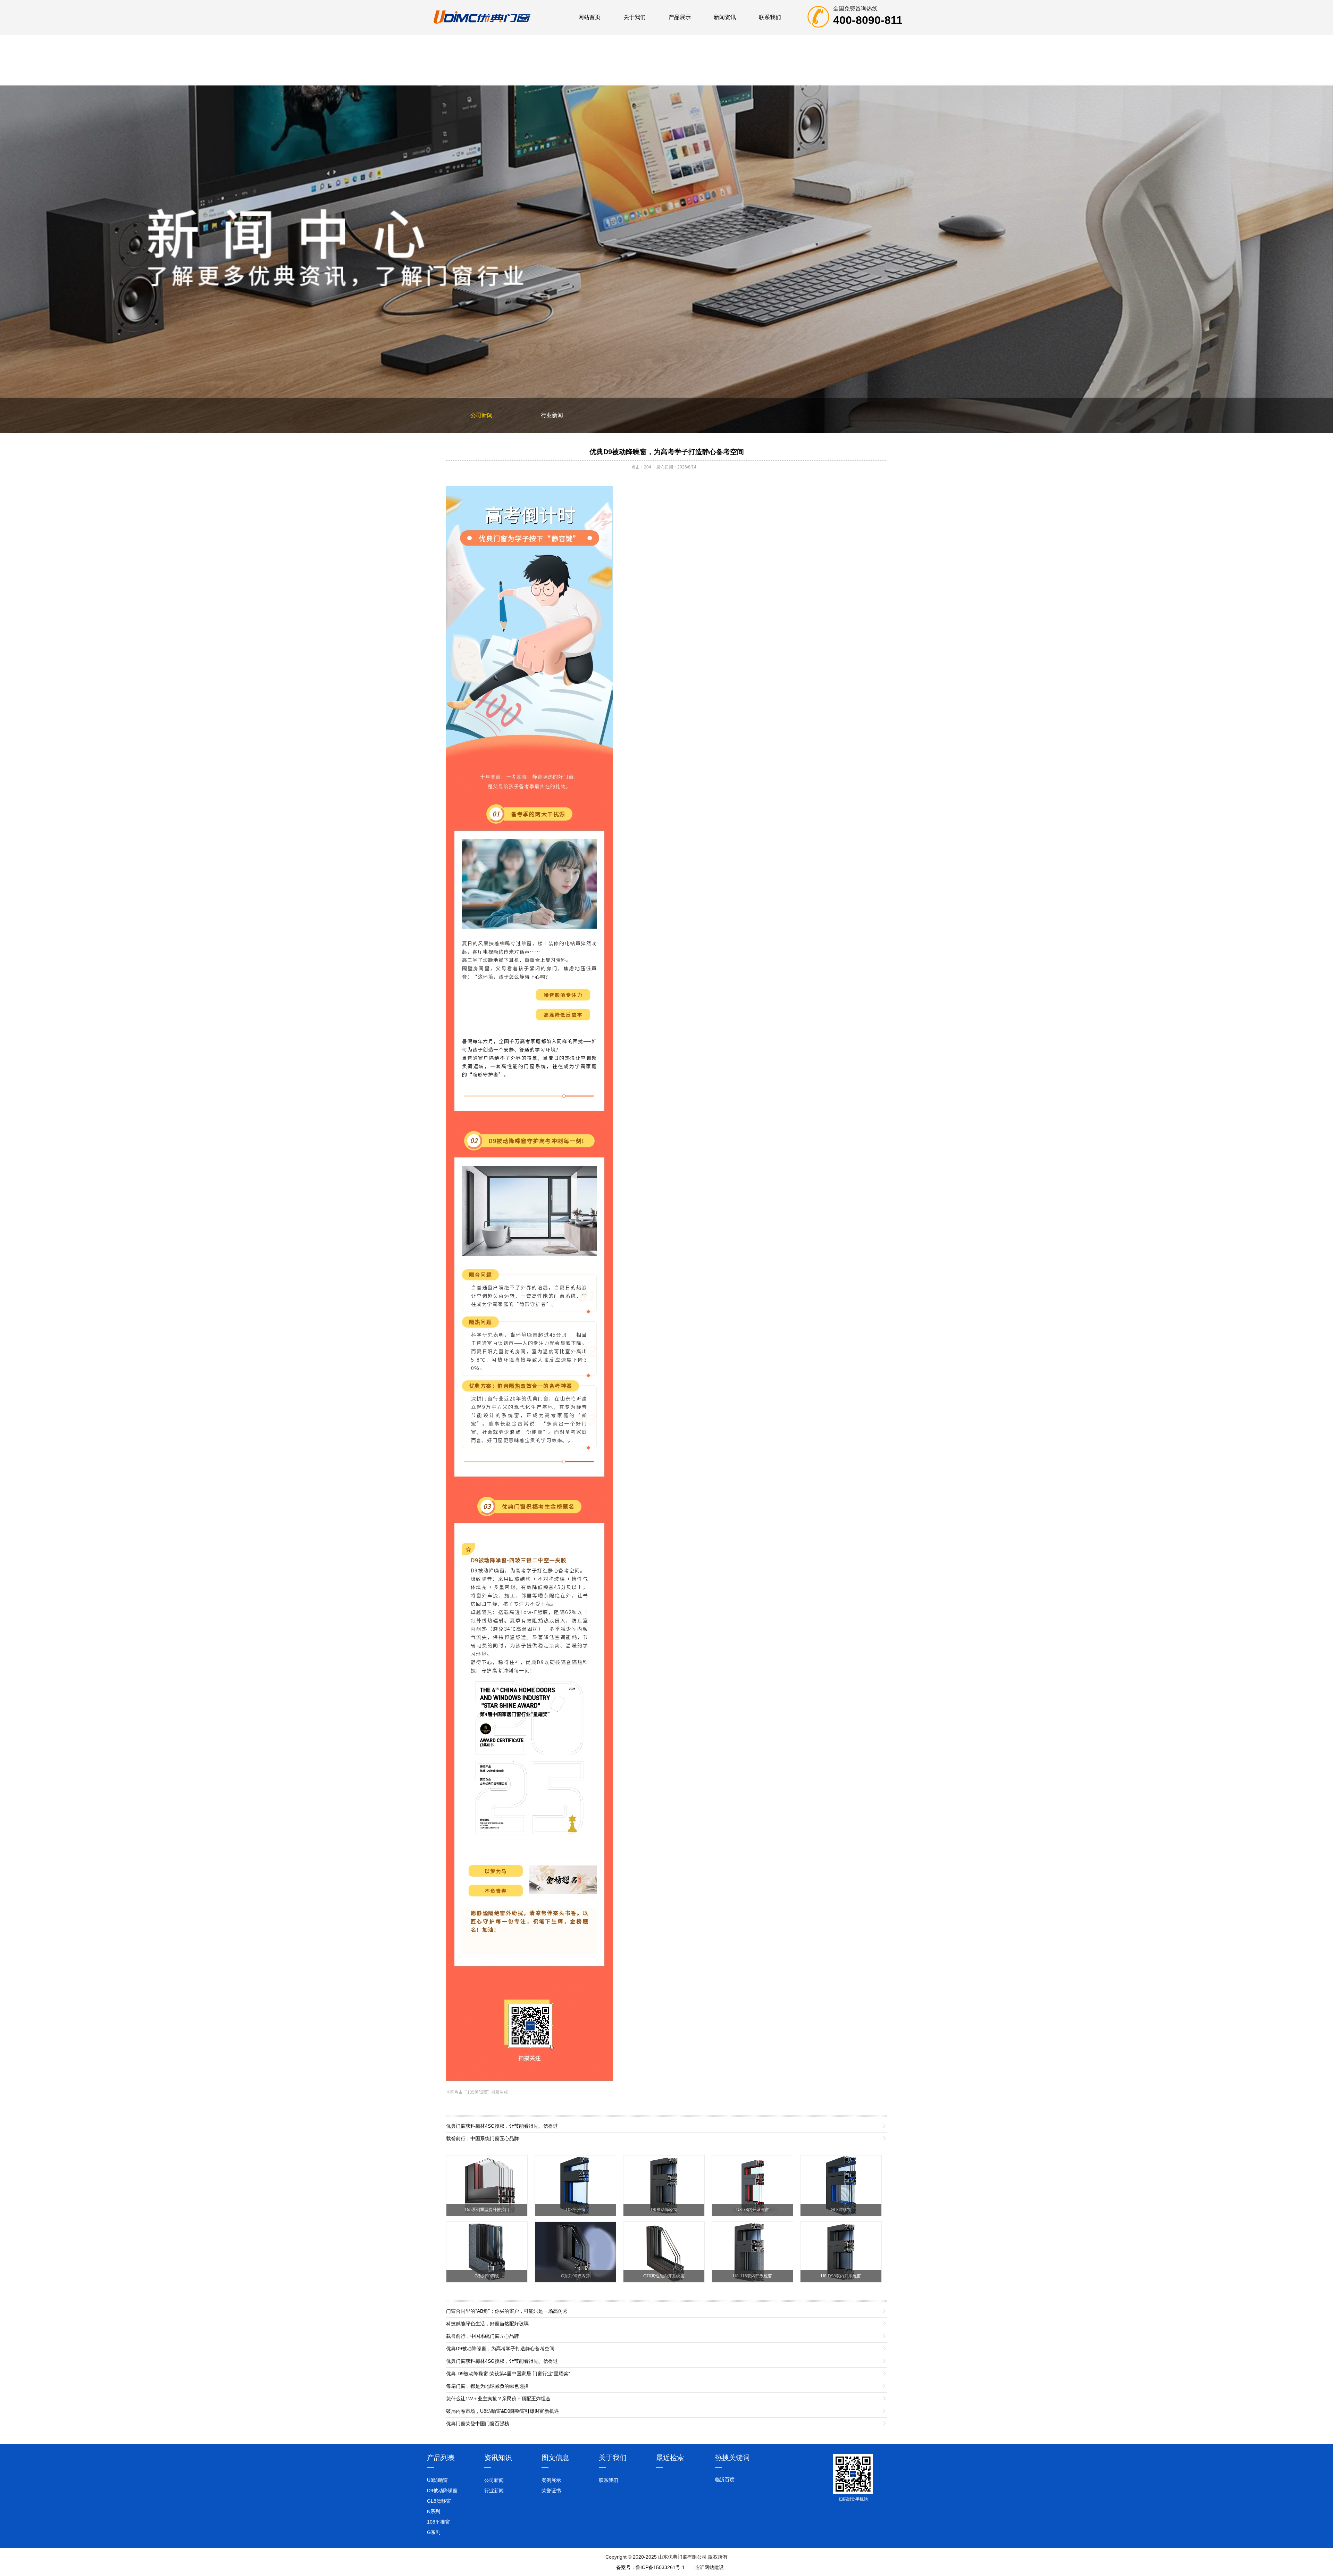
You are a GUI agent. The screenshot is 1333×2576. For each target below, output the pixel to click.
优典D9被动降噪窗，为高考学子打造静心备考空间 (667, 452)
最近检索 (670, 2458)
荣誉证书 (551, 2491)
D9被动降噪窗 (442, 2491)
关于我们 (635, 17)
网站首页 (589, 17)
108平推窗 (438, 2522)
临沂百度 (725, 2479)
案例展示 (551, 2480)
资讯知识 (498, 2458)
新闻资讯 (725, 17)
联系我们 (770, 17)
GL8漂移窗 (439, 2501)
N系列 (434, 2511)
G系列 (434, 2532)
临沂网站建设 (709, 2567)
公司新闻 (481, 415)
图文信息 (555, 2458)
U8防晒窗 (437, 2480)
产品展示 (680, 17)
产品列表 (441, 2458)
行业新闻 (552, 415)
